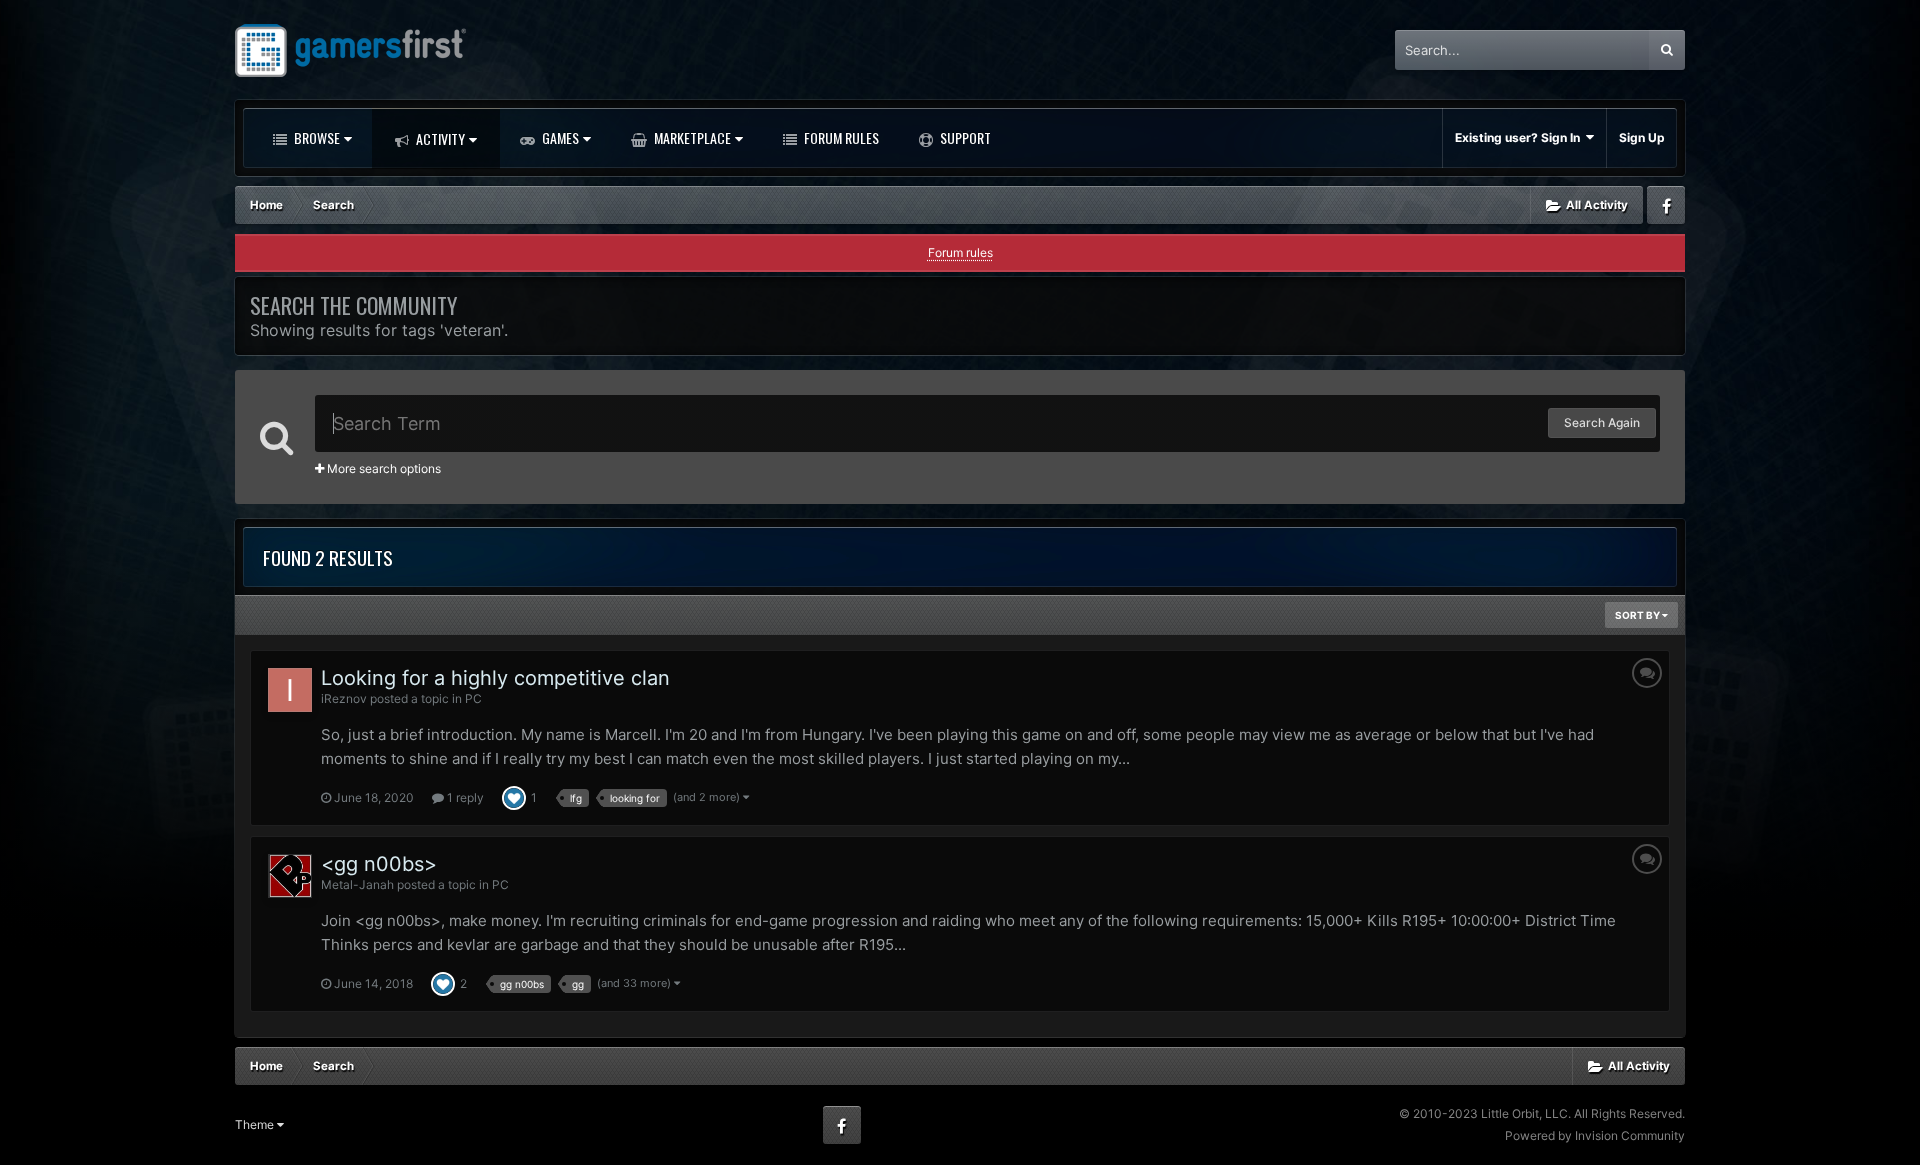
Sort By (1638, 615)
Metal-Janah (357, 884)
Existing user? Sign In (1520, 137)
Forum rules (960, 252)
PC (473, 698)
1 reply (464, 797)
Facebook (1666, 205)
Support (964, 137)
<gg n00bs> (379, 864)
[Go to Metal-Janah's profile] (290, 876)
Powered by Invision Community (1595, 1135)
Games (559, 137)
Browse (315, 137)
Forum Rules (840, 137)
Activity (439, 138)
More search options (382, 468)
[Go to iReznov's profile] (290, 690)
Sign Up (1642, 137)
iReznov (344, 698)
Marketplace (691, 137)
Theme (256, 1124)
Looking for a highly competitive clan (495, 678)
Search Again (1602, 422)
